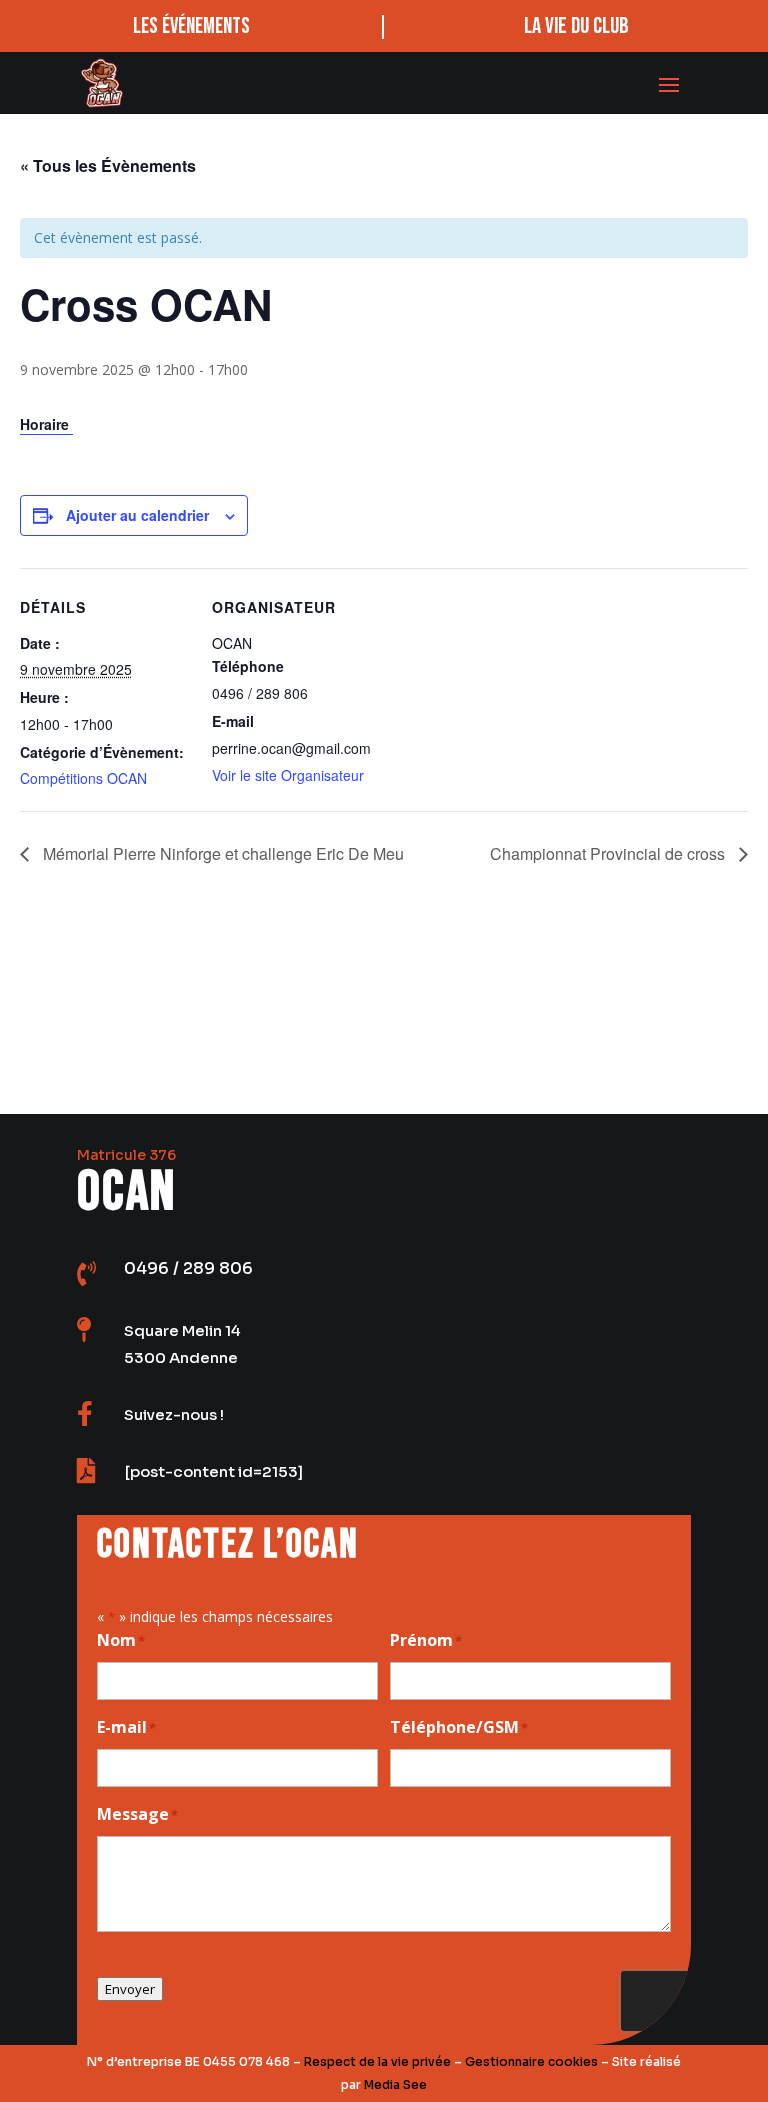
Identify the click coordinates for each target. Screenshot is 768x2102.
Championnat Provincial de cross (609, 853)
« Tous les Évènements (108, 165)
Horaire (46, 424)
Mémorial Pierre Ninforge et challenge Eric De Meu (221, 853)
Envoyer (130, 1989)
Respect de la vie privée (377, 2061)
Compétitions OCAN (83, 778)
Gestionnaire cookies (531, 2061)
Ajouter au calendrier (137, 515)
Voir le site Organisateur (288, 775)
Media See (395, 2084)
